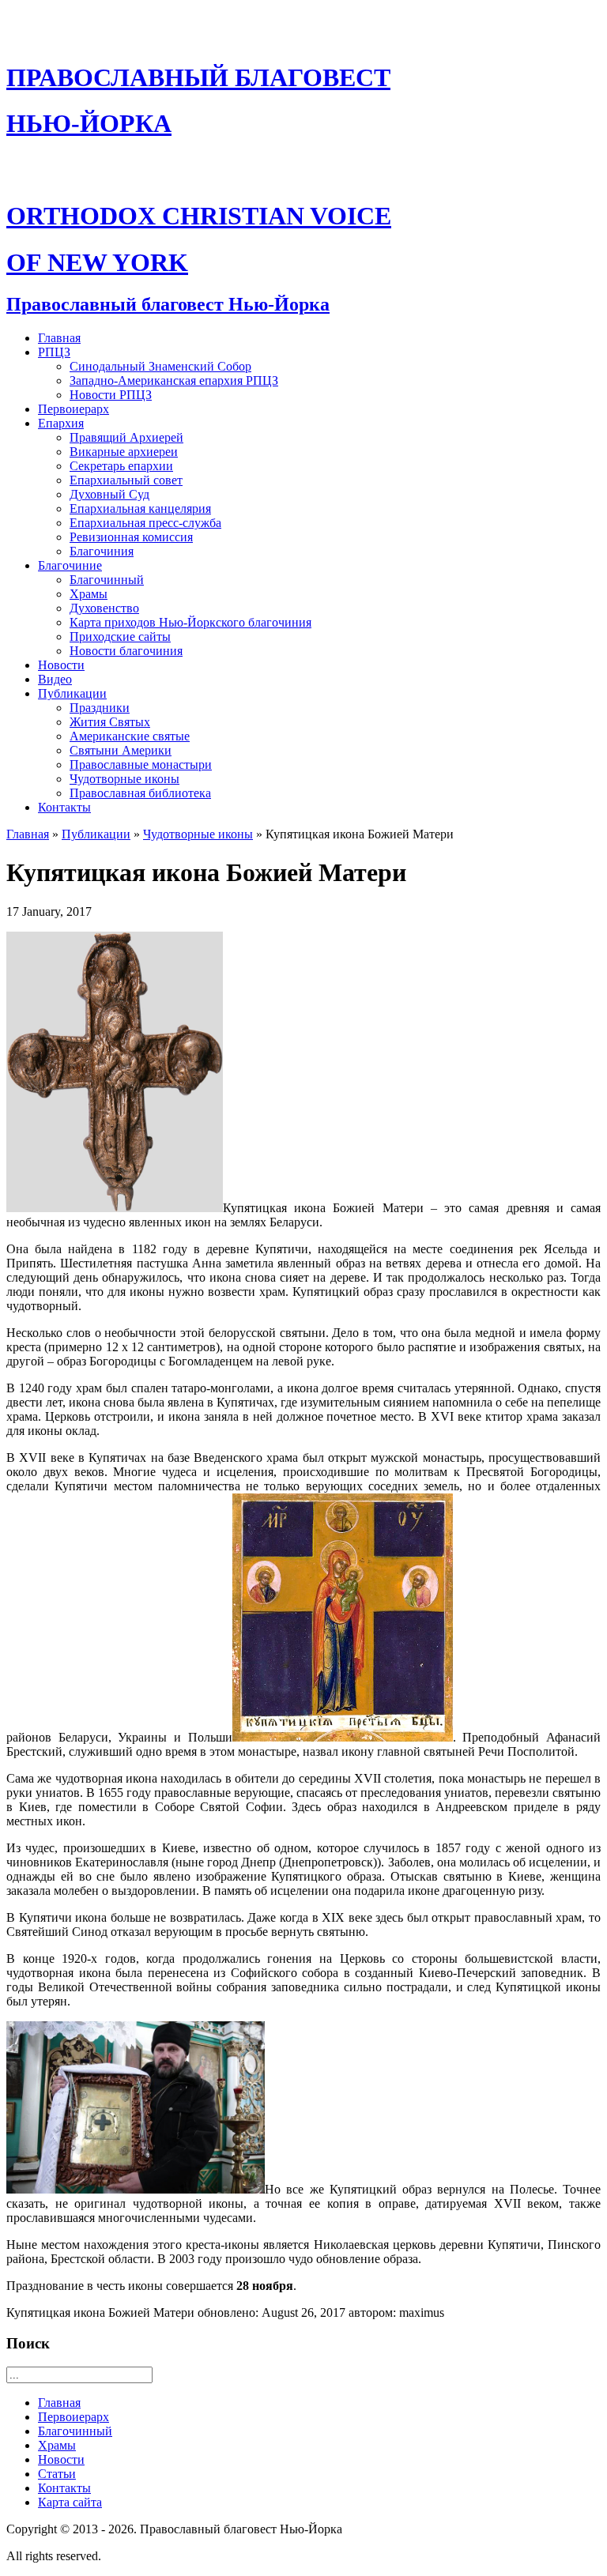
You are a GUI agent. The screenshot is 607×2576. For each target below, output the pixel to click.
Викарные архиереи (124, 452)
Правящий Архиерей (126, 437)
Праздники (100, 708)
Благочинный (107, 580)
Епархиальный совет (126, 480)
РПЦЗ (54, 352)
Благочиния (102, 551)
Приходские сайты (120, 636)
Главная (59, 338)
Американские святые (130, 736)
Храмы (89, 594)
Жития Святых (110, 722)
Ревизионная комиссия (131, 537)
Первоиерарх (74, 409)
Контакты (64, 807)
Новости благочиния (126, 651)
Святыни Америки (121, 750)
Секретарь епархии (121, 466)
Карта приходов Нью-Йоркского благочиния (190, 622)
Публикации (72, 693)
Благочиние (70, 565)
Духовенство (104, 608)
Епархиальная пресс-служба (145, 523)
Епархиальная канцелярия (140, 508)
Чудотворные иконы (124, 779)
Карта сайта (70, 2502)
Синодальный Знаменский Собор (160, 366)
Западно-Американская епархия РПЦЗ (174, 380)
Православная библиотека (140, 793)
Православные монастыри (141, 765)
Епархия (61, 423)
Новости (61, 665)
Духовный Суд (109, 494)
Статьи (57, 2474)
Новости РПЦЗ (111, 395)
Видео (55, 679)
